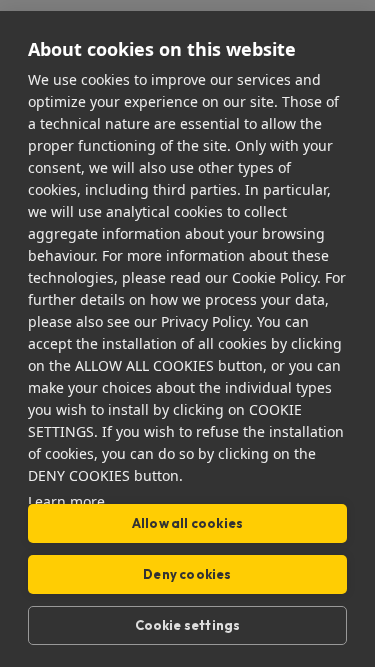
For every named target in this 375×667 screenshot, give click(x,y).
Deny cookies (187, 574)
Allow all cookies (187, 523)
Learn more (66, 501)
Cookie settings (188, 625)
